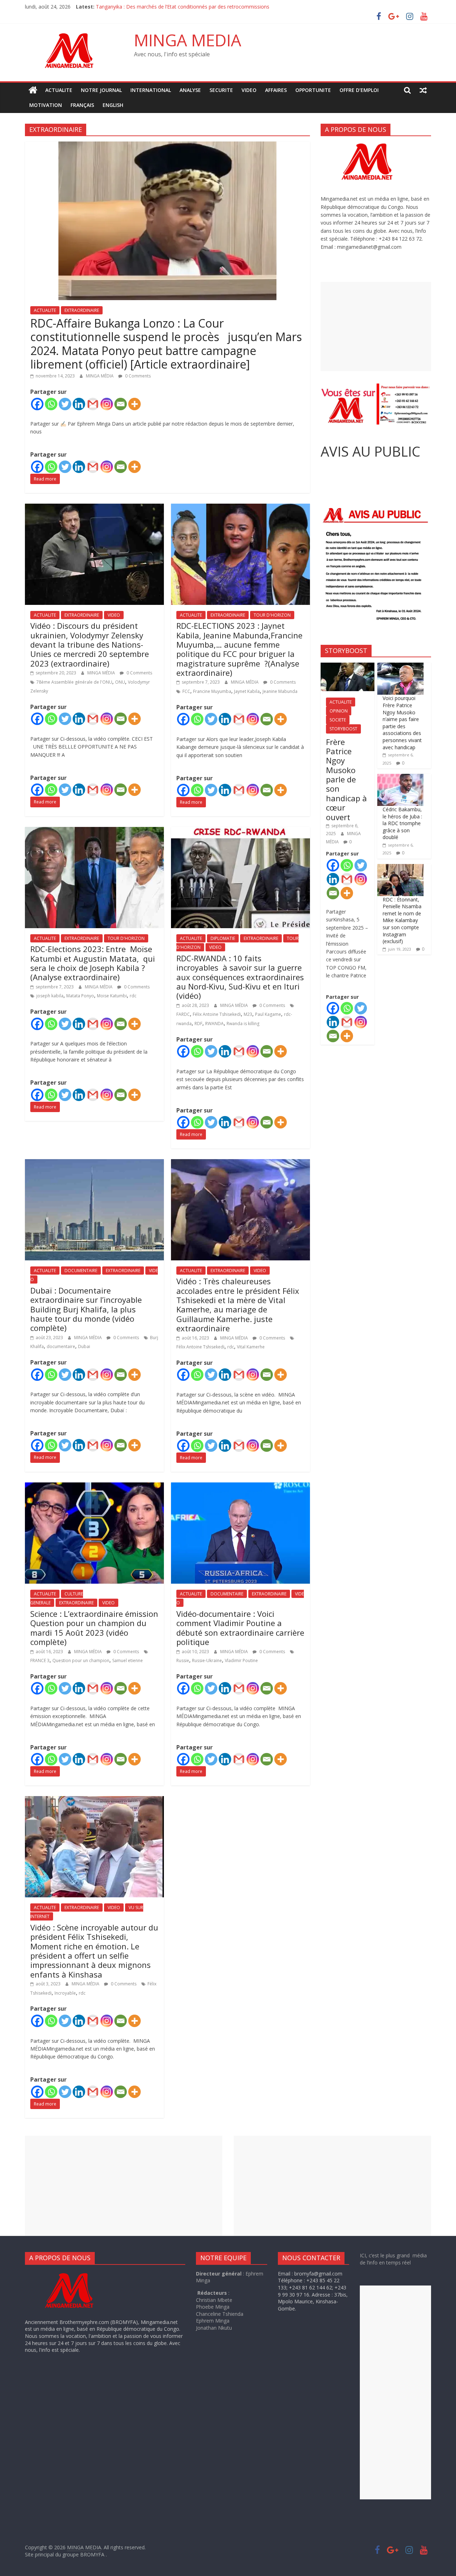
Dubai (84, 1346)
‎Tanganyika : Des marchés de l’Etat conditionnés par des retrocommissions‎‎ (183, 7)
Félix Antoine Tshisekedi (217, 1014)
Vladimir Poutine (241, 1660)
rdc (133, 996)
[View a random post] (423, 90)
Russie (183, 1660)
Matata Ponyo (80, 996)
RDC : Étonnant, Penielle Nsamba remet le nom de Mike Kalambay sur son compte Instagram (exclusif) (402, 921)
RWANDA (214, 1024)
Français (82, 105)
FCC (186, 691)
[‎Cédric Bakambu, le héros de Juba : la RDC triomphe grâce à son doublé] (400, 778)
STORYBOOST (343, 729)
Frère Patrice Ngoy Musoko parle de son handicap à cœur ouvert (346, 779)
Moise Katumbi (112, 996)
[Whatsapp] (51, 404)
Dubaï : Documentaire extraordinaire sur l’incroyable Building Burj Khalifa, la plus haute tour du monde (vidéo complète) (86, 1309)
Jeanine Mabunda (280, 691)
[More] (134, 404)
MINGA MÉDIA (100, 376)
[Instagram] (107, 404)
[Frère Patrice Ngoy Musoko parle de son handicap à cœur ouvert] (348, 666)
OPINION (339, 711)
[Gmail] (93, 404)
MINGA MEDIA (188, 40)
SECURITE (221, 90)
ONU (120, 682)
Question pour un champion (81, 1660)
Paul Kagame (268, 1014)
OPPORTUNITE (313, 90)
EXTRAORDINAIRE (82, 310)
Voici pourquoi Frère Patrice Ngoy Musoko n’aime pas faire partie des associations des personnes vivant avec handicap (402, 723)
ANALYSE (190, 90)
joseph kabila (50, 996)
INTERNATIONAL (151, 90)
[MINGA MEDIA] (33, 90)
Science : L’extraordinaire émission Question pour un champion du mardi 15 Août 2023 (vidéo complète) (94, 1628)
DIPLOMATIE (223, 938)
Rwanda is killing (243, 1024)
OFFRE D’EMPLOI (359, 90)
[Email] (121, 404)
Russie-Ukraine (207, 1660)
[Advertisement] (376, 327)
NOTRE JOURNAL (101, 90)
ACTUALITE (59, 90)
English (113, 105)
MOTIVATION (46, 105)
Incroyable (65, 1993)
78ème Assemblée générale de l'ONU (74, 682)
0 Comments (137, 376)
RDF (198, 1024)
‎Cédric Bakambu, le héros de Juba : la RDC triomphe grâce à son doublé (402, 823)
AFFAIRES (276, 90)
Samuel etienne (128, 1660)
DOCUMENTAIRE (81, 1271)
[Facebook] (37, 404)
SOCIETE (338, 720)
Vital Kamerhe (251, 1347)
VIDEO (249, 90)
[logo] (76, 2274)
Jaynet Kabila (247, 691)
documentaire (61, 1346)
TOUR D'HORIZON (272, 615)
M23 (248, 1014)
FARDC (183, 1014)
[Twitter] (65, 404)
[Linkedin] (79, 404)
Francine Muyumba (212, 691)
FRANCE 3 (40, 1660)
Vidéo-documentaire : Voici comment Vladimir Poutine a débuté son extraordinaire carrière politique (240, 1628)
